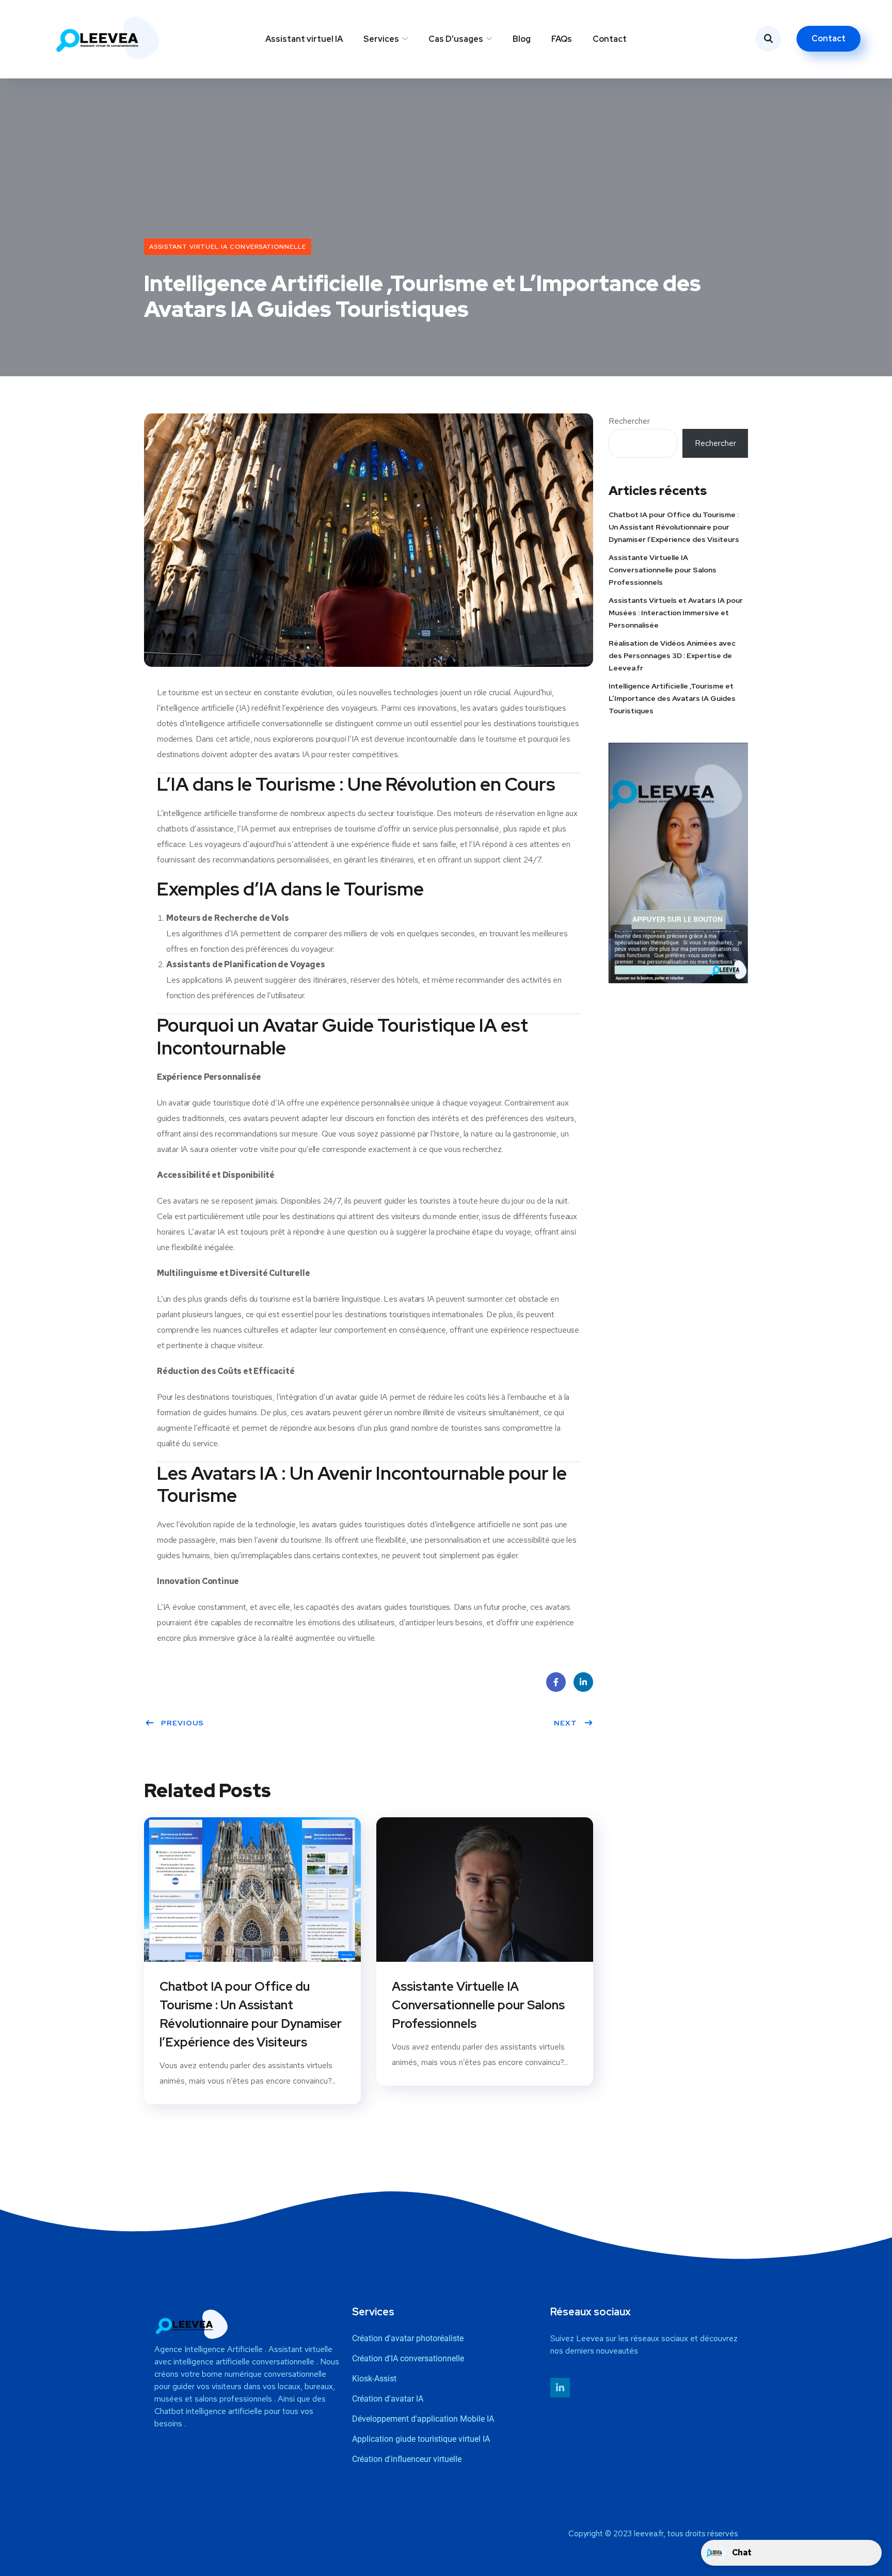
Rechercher (629, 421)
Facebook (556, 1682)
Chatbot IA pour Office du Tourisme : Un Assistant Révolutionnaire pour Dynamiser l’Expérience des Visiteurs (251, 2014)
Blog (522, 39)
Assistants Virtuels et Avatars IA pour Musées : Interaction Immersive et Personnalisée (676, 613)
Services (381, 39)
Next (566, 1723)
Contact (610, 39)
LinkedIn (583, 1682)
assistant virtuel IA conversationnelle (228, 247)
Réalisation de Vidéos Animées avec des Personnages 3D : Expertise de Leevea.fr (672, 655)
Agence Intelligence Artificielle (209, 2349)
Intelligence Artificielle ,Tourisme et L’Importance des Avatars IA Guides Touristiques (672, 698)
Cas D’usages (456, 39)
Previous (182, 1723)
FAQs (562, 39)
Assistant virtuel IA (304, 39)
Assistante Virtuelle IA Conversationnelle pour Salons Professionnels (478, 2005)
